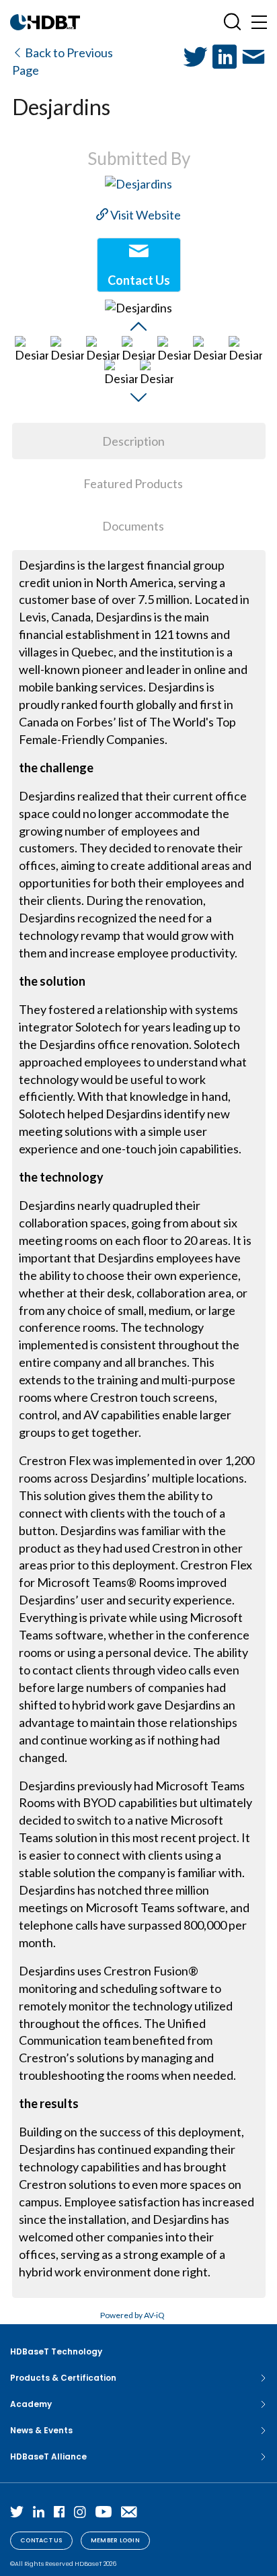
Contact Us (41, 2540)
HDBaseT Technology (56, 2351)
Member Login (115, 2540)
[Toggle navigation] (259, 22)
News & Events (41, 2430)
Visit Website (145, 215)
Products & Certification (63, 2378)
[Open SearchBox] (232, 22)
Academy (31, 2404)
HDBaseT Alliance (48, 2456)
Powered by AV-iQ (132, 2315)
